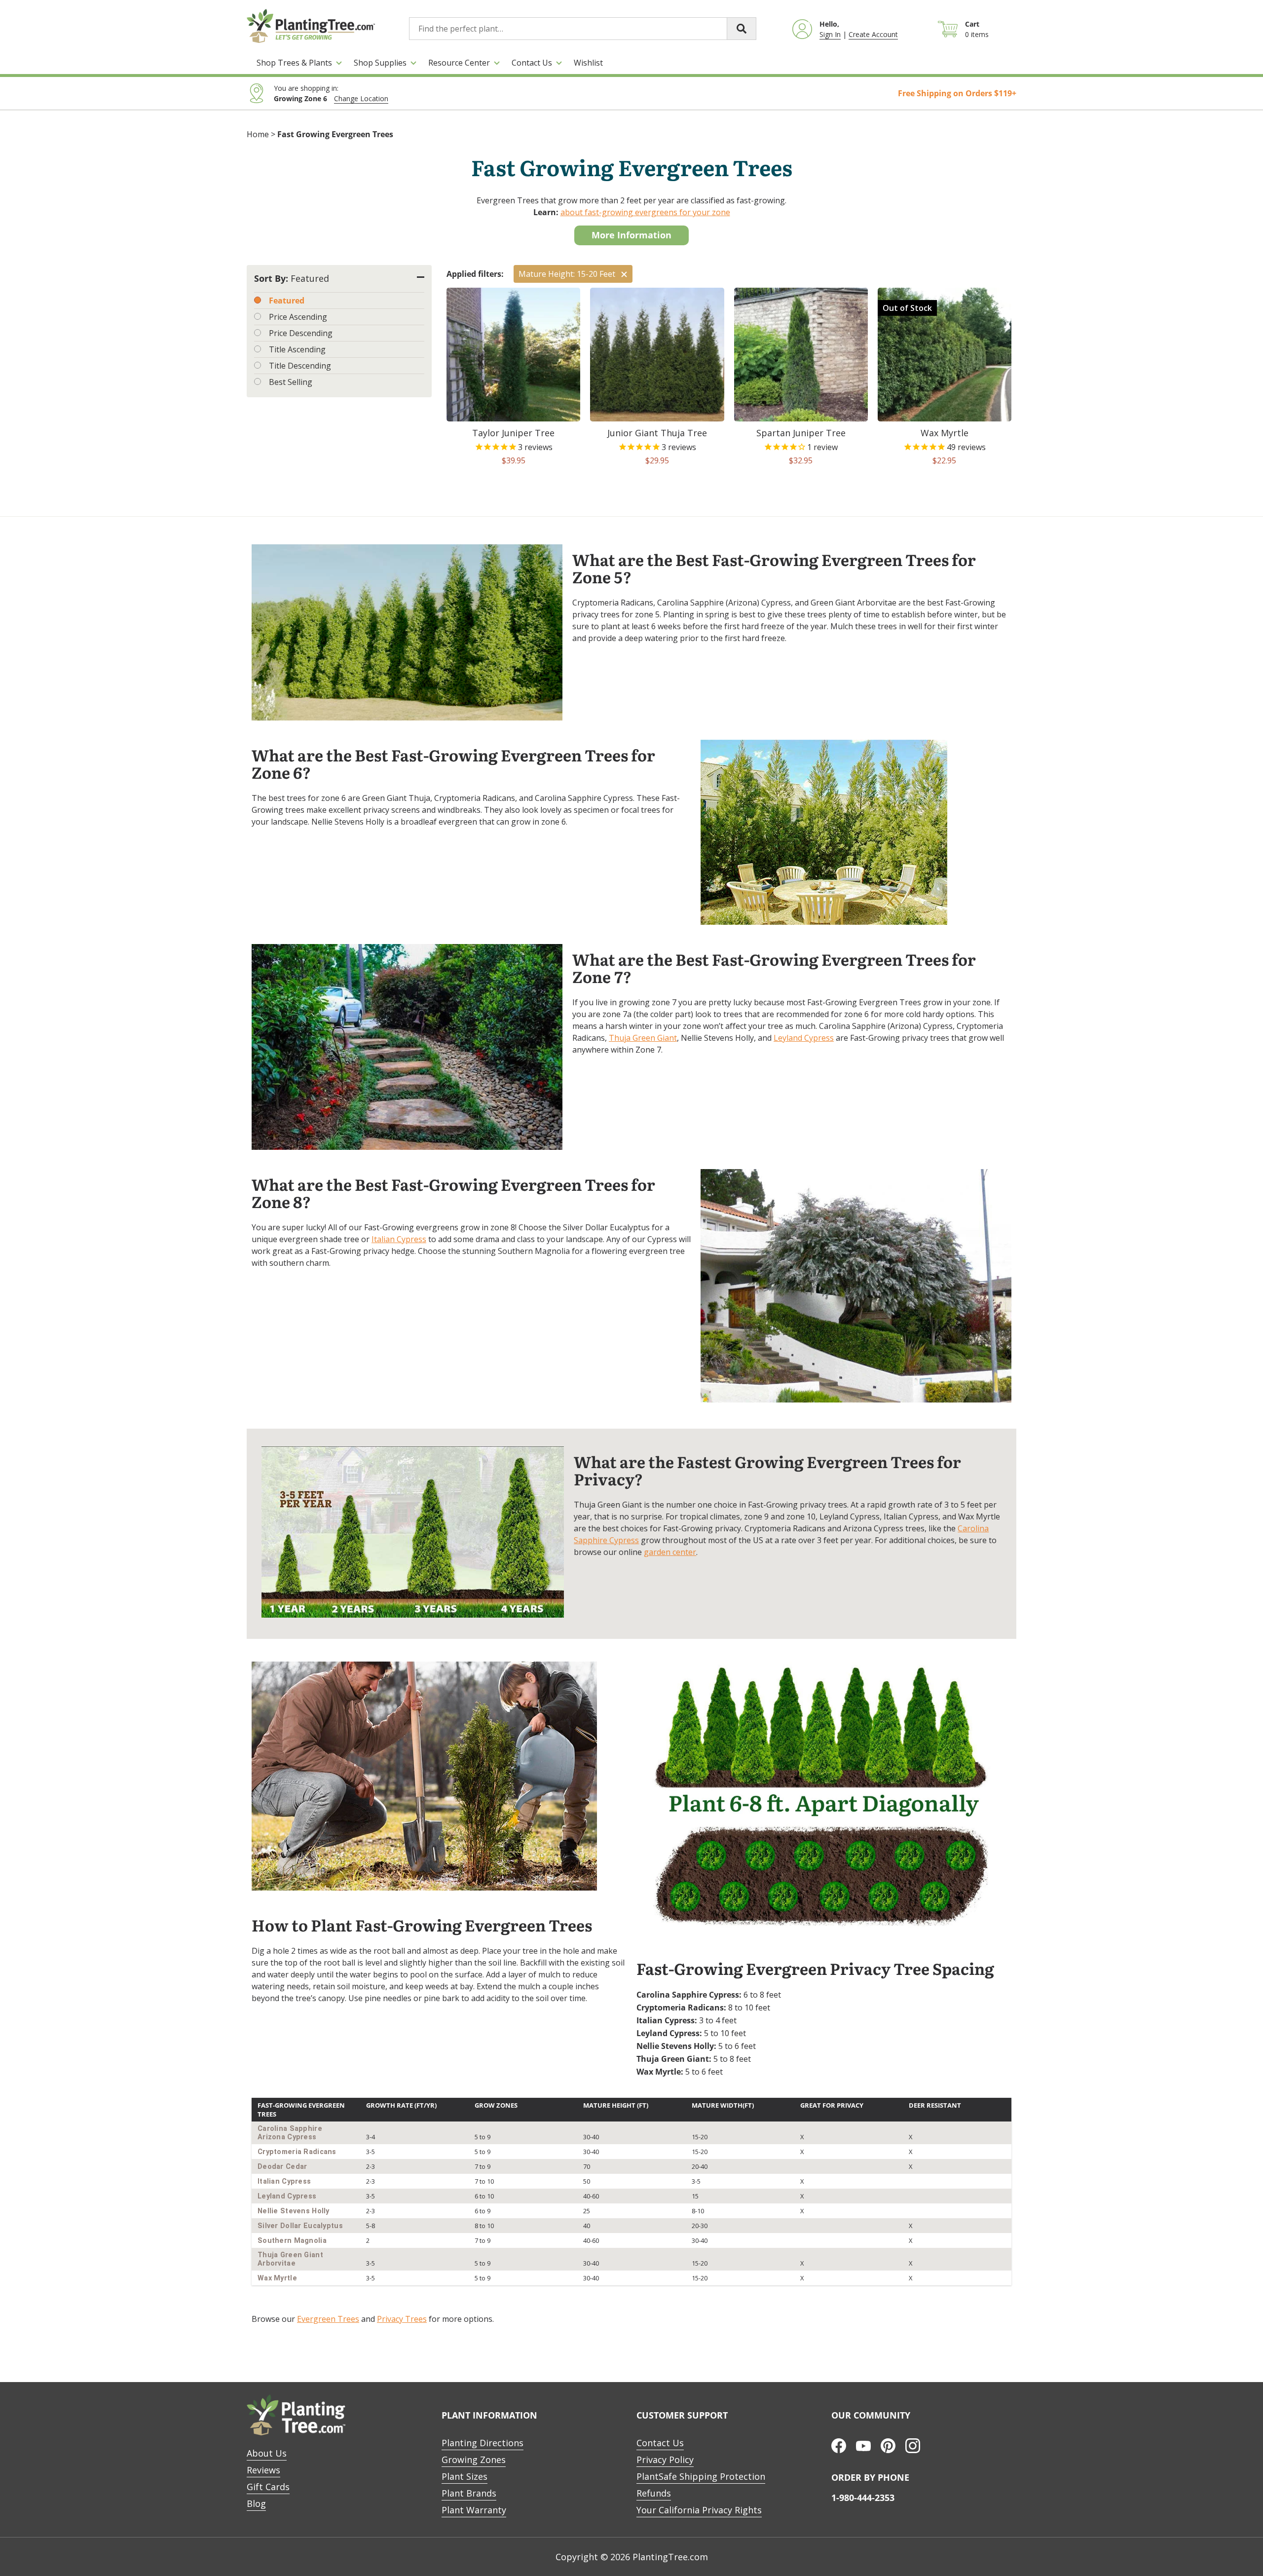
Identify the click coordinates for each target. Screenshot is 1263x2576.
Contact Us (532, 63)
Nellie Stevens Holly (294, 2211)
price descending (301, 333)
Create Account (873, 34)
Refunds (654, 2493)
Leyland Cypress (804, 1038)
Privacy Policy (665, 2460)
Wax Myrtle (277, 2278)
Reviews (263, 2470)
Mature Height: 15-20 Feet (567, 274)
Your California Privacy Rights (699, 2510)
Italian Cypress (399, 1239)
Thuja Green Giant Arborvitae (290, 2259)
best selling (291, 382)
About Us (267, 2453)
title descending (300, 366)
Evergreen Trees (328, 2319)
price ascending (298, 317)
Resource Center (459, 63)
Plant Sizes (464, 2476)
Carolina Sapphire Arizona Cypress (290, 2133)
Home (258, 134)
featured (287, 301)
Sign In (830, 34)
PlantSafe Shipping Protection (701, 2476)
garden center (670, 1552)
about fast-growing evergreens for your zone (645, 212)
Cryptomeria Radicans (297, 2152)
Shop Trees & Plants (294, 63)
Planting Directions (483, 2443)
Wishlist (588, 63)
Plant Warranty (474, 2510)
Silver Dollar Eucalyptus (300, 2226)
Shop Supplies (380, 63)
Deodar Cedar (282, 2167)
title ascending (297, 349)
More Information (631, 235)
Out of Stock (907, 308)
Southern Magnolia (292, 2241)
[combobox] (583, 29)
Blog (256, 2503)
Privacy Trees (402, 2319)
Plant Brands (469, 2493)
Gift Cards (268, 2487)
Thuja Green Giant (643, 1038)
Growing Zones (474, 2460)
